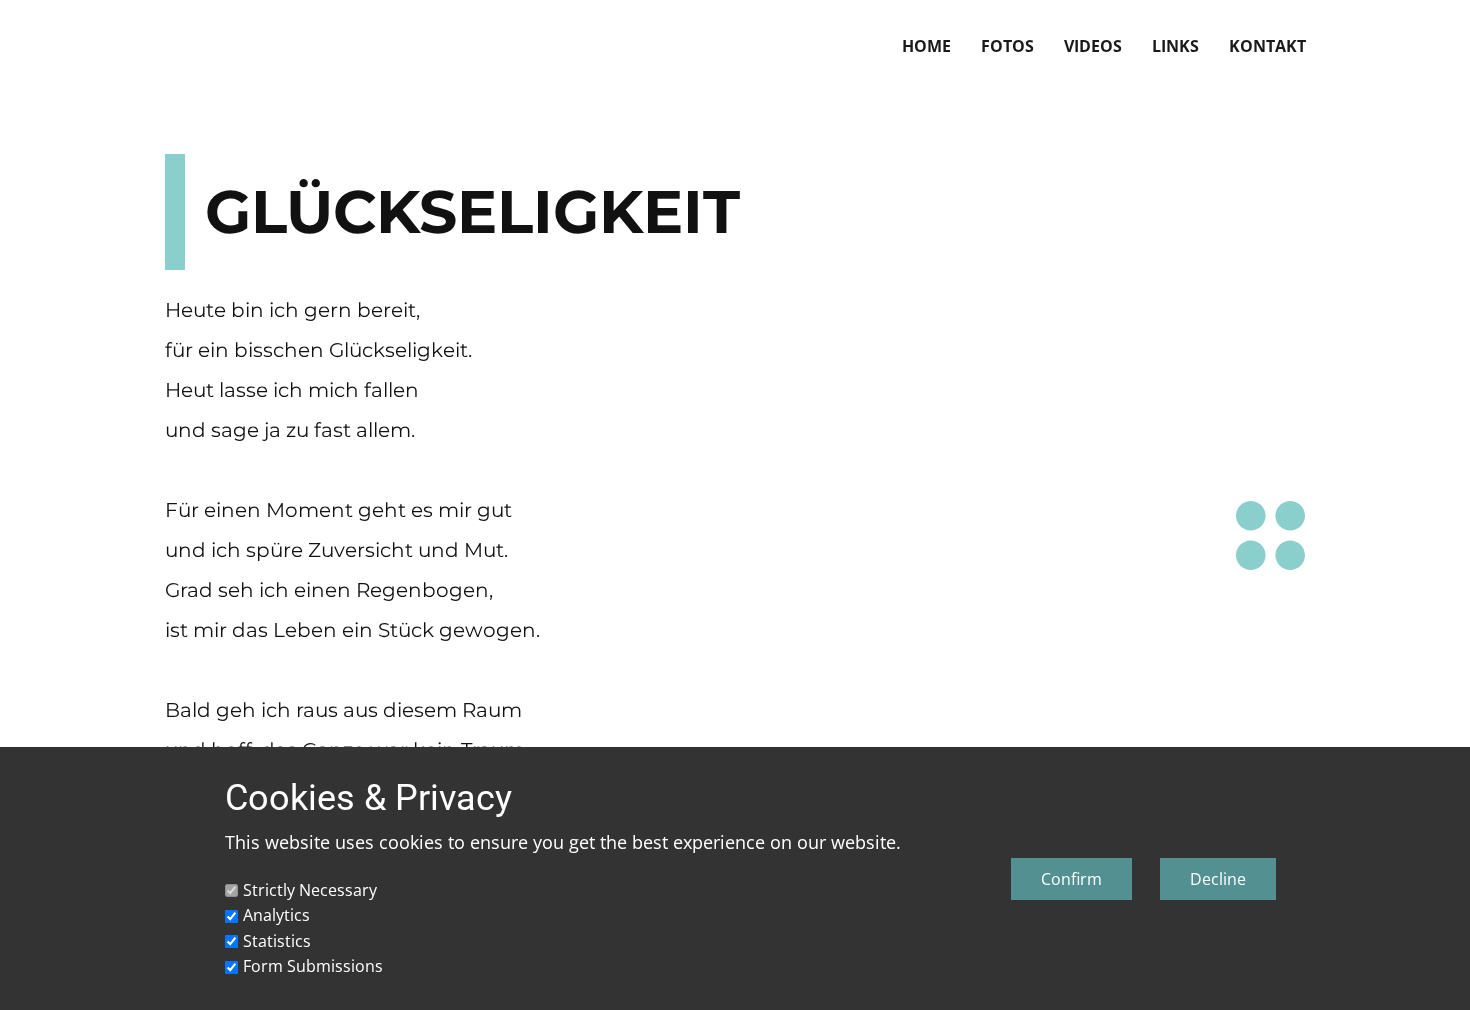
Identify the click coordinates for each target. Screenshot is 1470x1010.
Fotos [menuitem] (1007, 46)
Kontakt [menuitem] (1267, 46)
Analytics (276, 915)
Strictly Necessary (310, 890)
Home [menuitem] (926, 46)
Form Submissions (313, 966)
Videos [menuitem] (1093, 46)
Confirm (1071, 879)
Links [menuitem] (1175, 46)
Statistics (277, 941)
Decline (1218, 879)
